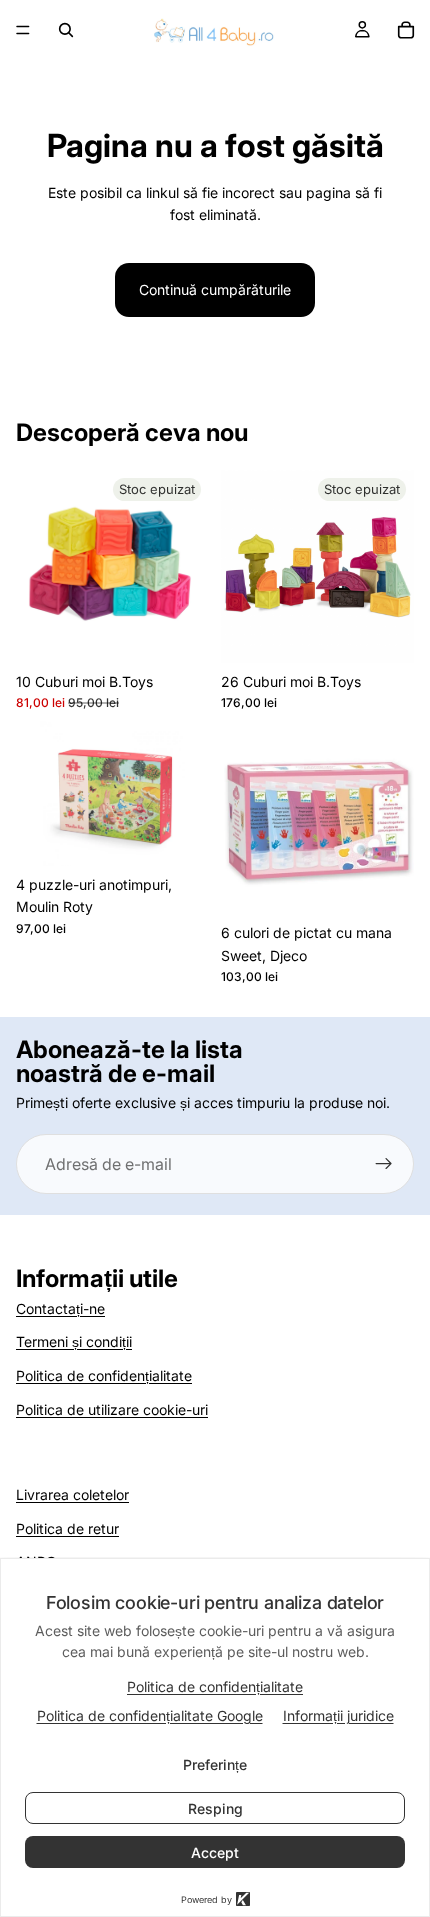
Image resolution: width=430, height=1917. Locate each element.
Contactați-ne (60, 1308)
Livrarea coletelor (72, 1494)
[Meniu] (23, 30)
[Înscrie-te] (384, 1164)
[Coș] (406, 30)
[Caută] (66, 30)
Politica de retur (67, 1528)
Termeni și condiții (74, 1341)
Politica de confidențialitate (104, 1375)
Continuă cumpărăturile (215, 289)
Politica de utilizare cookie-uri (112, 1409)
